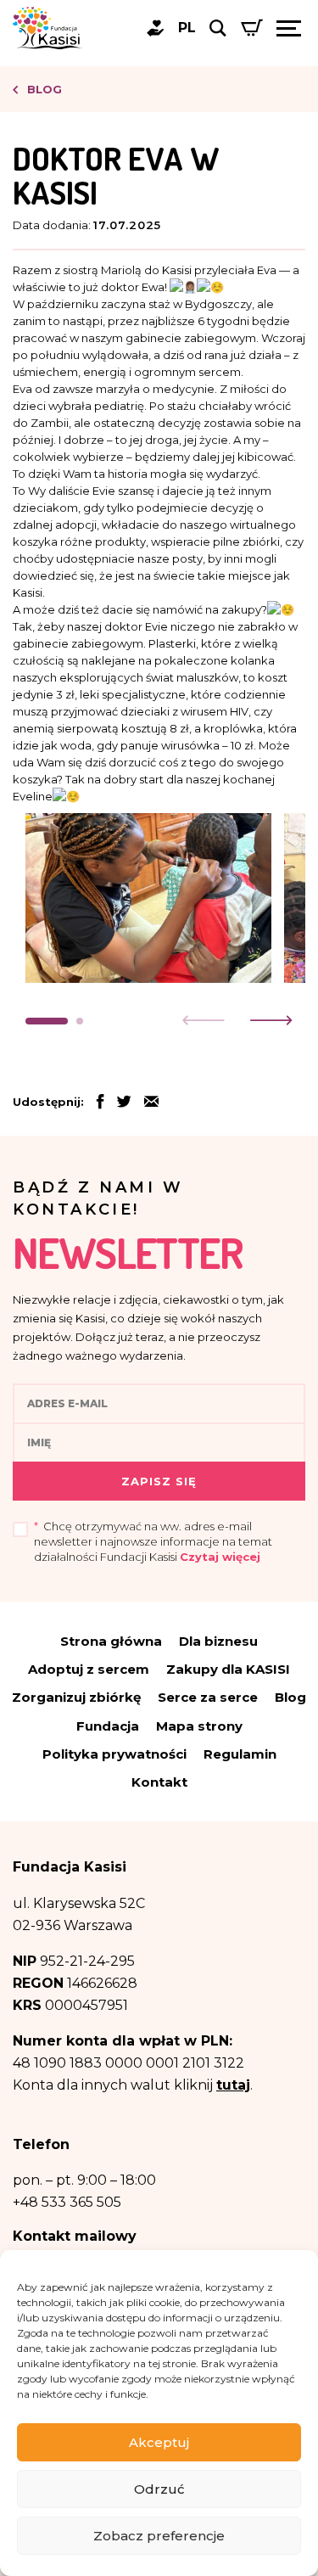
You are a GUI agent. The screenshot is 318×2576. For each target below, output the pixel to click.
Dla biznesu (218, 1641)
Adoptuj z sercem (89, 1669)
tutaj (233, 2085)
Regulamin (240, 1754)
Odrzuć (159, 2489)
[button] (47, 1021)
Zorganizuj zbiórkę (76, 1697)
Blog (43, 89)
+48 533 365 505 (67, 2202)
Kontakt (159, 1782)
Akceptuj (159, 2442)
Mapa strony (199, 1726)
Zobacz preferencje (159, 2536)
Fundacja (108, 1726)
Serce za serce (208, 1697)
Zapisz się (159, 1481)
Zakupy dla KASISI (228, 1669)
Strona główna (111, 1641)
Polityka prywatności (114, 1754)
